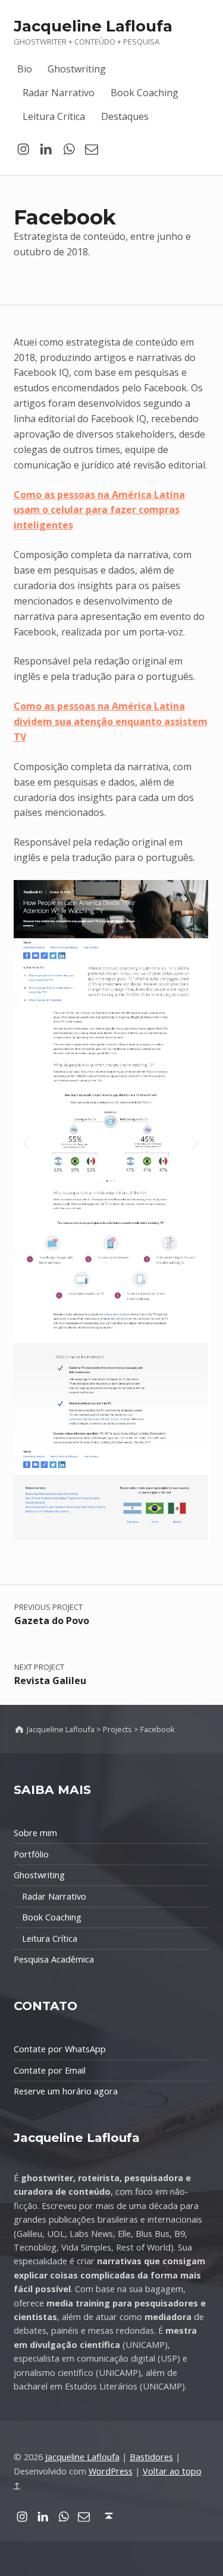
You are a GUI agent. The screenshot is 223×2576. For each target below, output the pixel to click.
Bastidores (151, 2457)
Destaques (125, 116)
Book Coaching (145, 93)
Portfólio (31, 1854)
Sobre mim (35, 1833)
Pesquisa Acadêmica (54, 1959)
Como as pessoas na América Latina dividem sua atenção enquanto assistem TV (111, 721)
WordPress (111, 2471)
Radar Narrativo (59, 93)
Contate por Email (50, 2070)
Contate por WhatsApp (60, 2049)
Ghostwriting (77, 69)
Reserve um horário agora (66, 2091)
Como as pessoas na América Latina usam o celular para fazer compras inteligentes (99, 510)
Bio (25, 69)
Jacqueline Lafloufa (93, 26)
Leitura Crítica (54, 116)
